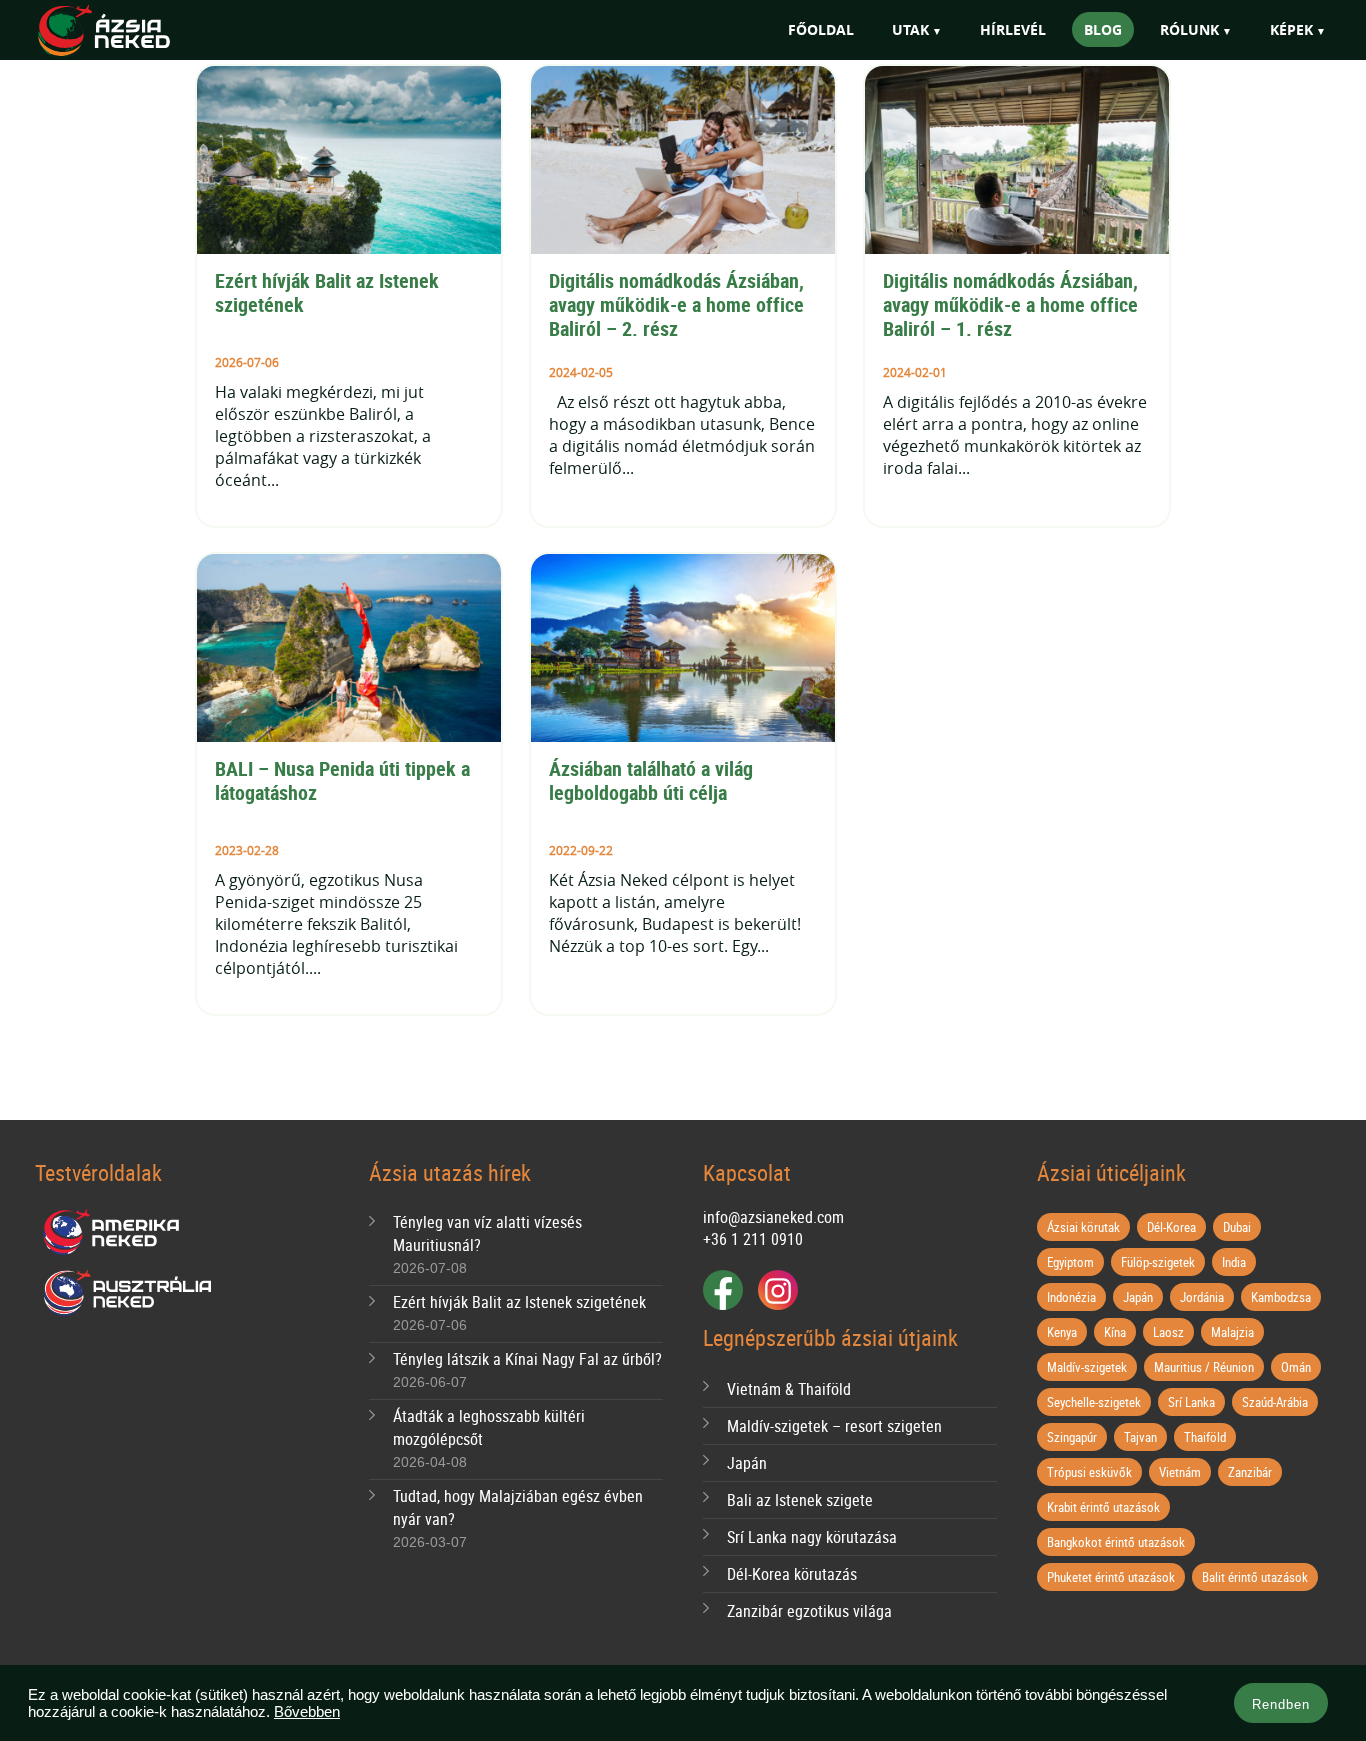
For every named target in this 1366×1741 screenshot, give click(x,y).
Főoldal (821, 29)
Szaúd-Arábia (1275, 1402)
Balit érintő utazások (1255, 1577)
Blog (1103, 29)
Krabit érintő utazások (1103, 1507)
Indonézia (1071, 1297)
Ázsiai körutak (1083, 1227)
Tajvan (1140, 1437)
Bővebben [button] (307, 1711)
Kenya (1062, 1332)
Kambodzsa (1281, 1297)
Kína (1115, 1332)
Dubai (1237, 1227)
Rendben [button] (1281, 1704)
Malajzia (1232, 1332)
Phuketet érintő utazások (1111, 1577)
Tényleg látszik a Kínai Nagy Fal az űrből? (527, 1359)
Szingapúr (1072, 1437)
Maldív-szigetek (1087, 1367)
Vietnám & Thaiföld (789, 1389)
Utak (910, 29)
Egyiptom (1070, 1262)
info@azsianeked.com (773, 1217)
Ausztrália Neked (129, 1293)
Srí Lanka (1191, 1402)
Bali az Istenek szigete (800, 1500)
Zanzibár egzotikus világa (809, 1611)
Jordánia (1202, 1297)
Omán (1296, 1367)
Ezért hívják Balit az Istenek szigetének (329, 292)
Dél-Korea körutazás (792, 1574)
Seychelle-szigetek (1094, 1402)
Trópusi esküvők (1089, 1472)
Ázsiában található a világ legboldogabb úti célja (653, 780)
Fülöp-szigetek (1158, 1262)
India (1234, 1262)
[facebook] (723, 1290)
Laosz (1168, 1332)
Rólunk (1189, 29)
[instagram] (778, 1290)
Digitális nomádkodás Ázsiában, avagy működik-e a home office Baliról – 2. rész (679, 304)
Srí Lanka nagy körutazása (812, 1537)
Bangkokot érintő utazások (1116, 1542)
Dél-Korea (1171, 1227)
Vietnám (1180, 1472)
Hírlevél (1013, 29)
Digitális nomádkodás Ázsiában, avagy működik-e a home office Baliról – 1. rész (1013, 304)
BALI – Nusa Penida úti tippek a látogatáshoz (345, 780)
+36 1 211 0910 (753, 1239)
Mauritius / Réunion (1204, 1367)
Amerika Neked (119, 1233)
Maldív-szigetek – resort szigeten (834, 1426)
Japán (747, 1463)
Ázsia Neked (133, 31)
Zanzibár (1250, 1472)
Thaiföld (1205, 1437)
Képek (1291, 29)
